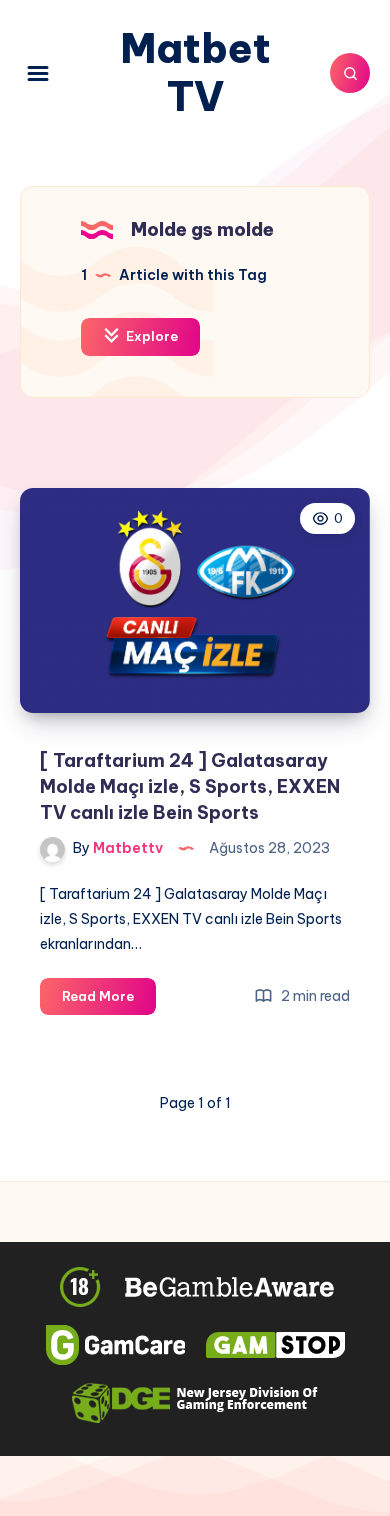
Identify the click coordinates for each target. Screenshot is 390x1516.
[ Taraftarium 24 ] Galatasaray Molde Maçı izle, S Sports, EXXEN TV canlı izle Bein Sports (190, 786)
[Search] (350, 73)
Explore (150, 336)
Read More (109, 1001)
